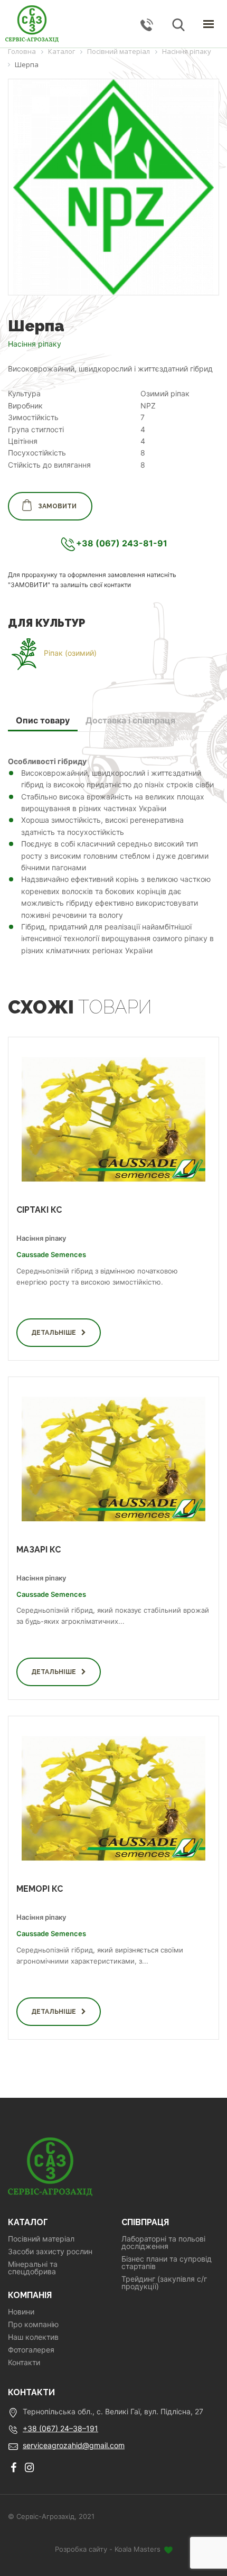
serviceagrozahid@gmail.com (74, 2445)
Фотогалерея (31, 2350)
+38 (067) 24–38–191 (60, 2428)
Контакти (24, 2363)
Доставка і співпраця (130, 720)
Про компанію (33, 2324)
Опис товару (43, 720)
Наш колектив (33, 2337)
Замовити (57, 506)
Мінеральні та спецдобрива (33, 2268)
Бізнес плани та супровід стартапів (167, 2263)
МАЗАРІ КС (39, 1550)
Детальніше (54, 1333)
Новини (21, 2312)
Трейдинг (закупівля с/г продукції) (164, 2283)
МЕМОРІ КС (40, 1889)
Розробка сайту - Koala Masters (109, 2549)
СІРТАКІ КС (39, 1210)
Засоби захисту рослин (50, 2252)
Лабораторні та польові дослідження (163, 2243)
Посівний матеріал (41, 2239)
